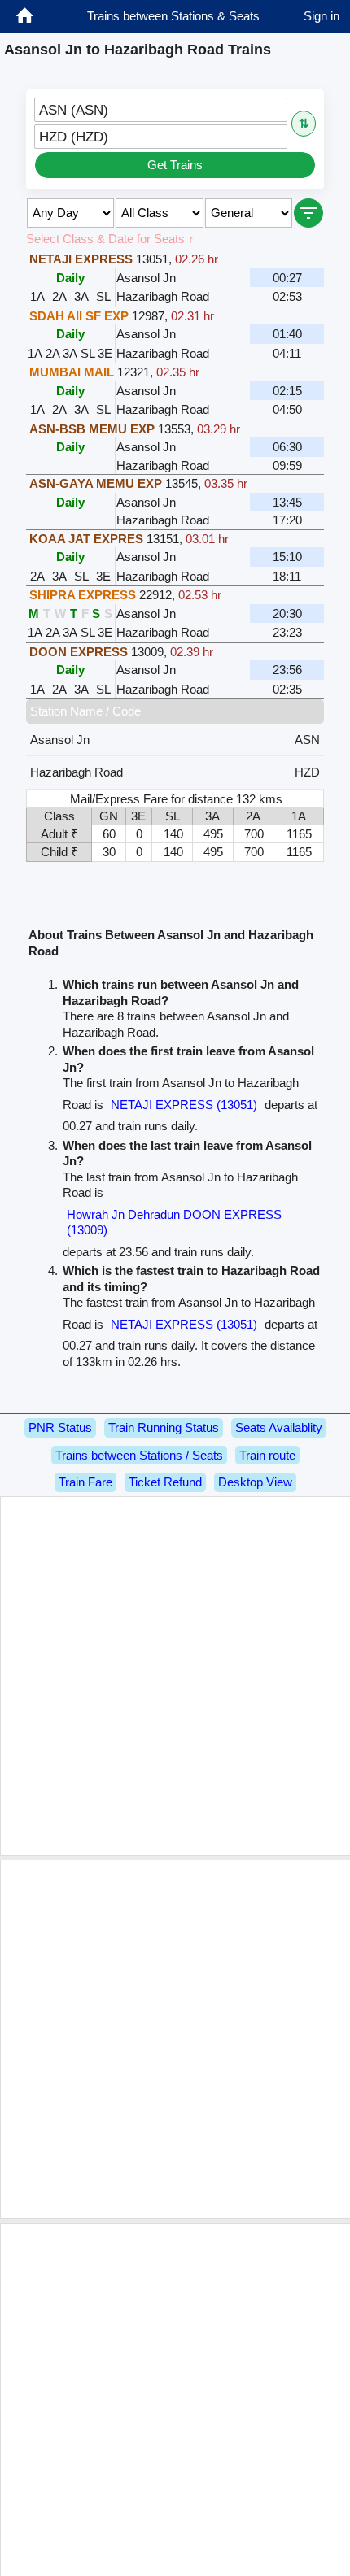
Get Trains (175, 165)
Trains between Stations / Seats (139, 1455)
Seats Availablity (279, 1427)
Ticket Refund (165, 1482)
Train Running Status (164, 1427)
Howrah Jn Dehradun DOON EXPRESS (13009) (174, 1223)
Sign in (322, 16)
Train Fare (85, 1482)
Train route (267, 1455)
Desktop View (255, 1482)
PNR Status (60, 1427)
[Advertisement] (175, 1676)
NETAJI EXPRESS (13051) (184, 1105)
